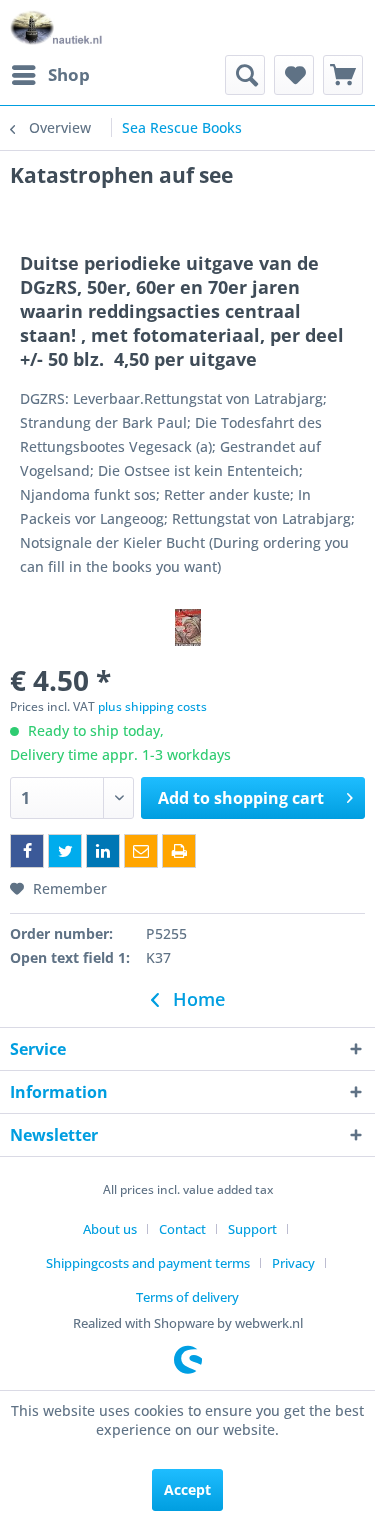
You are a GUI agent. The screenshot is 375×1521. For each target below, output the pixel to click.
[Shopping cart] (343, 75)
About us (110, 1229)
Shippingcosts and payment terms (148, 1263)
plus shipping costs (152, 706)
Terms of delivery (187, 1297)
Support (252, 1229)
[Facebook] (27, 851)
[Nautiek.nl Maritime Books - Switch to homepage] (56, 27)
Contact (182, 1229)
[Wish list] (294, 75)
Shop (69, 74)
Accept (187, 1489)
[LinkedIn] (103, 851)
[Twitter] (65, 851)
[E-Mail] (141, 851)
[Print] (179, 851)
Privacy (293, 1263)
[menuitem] (50, 75)
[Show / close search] (245, 75)
